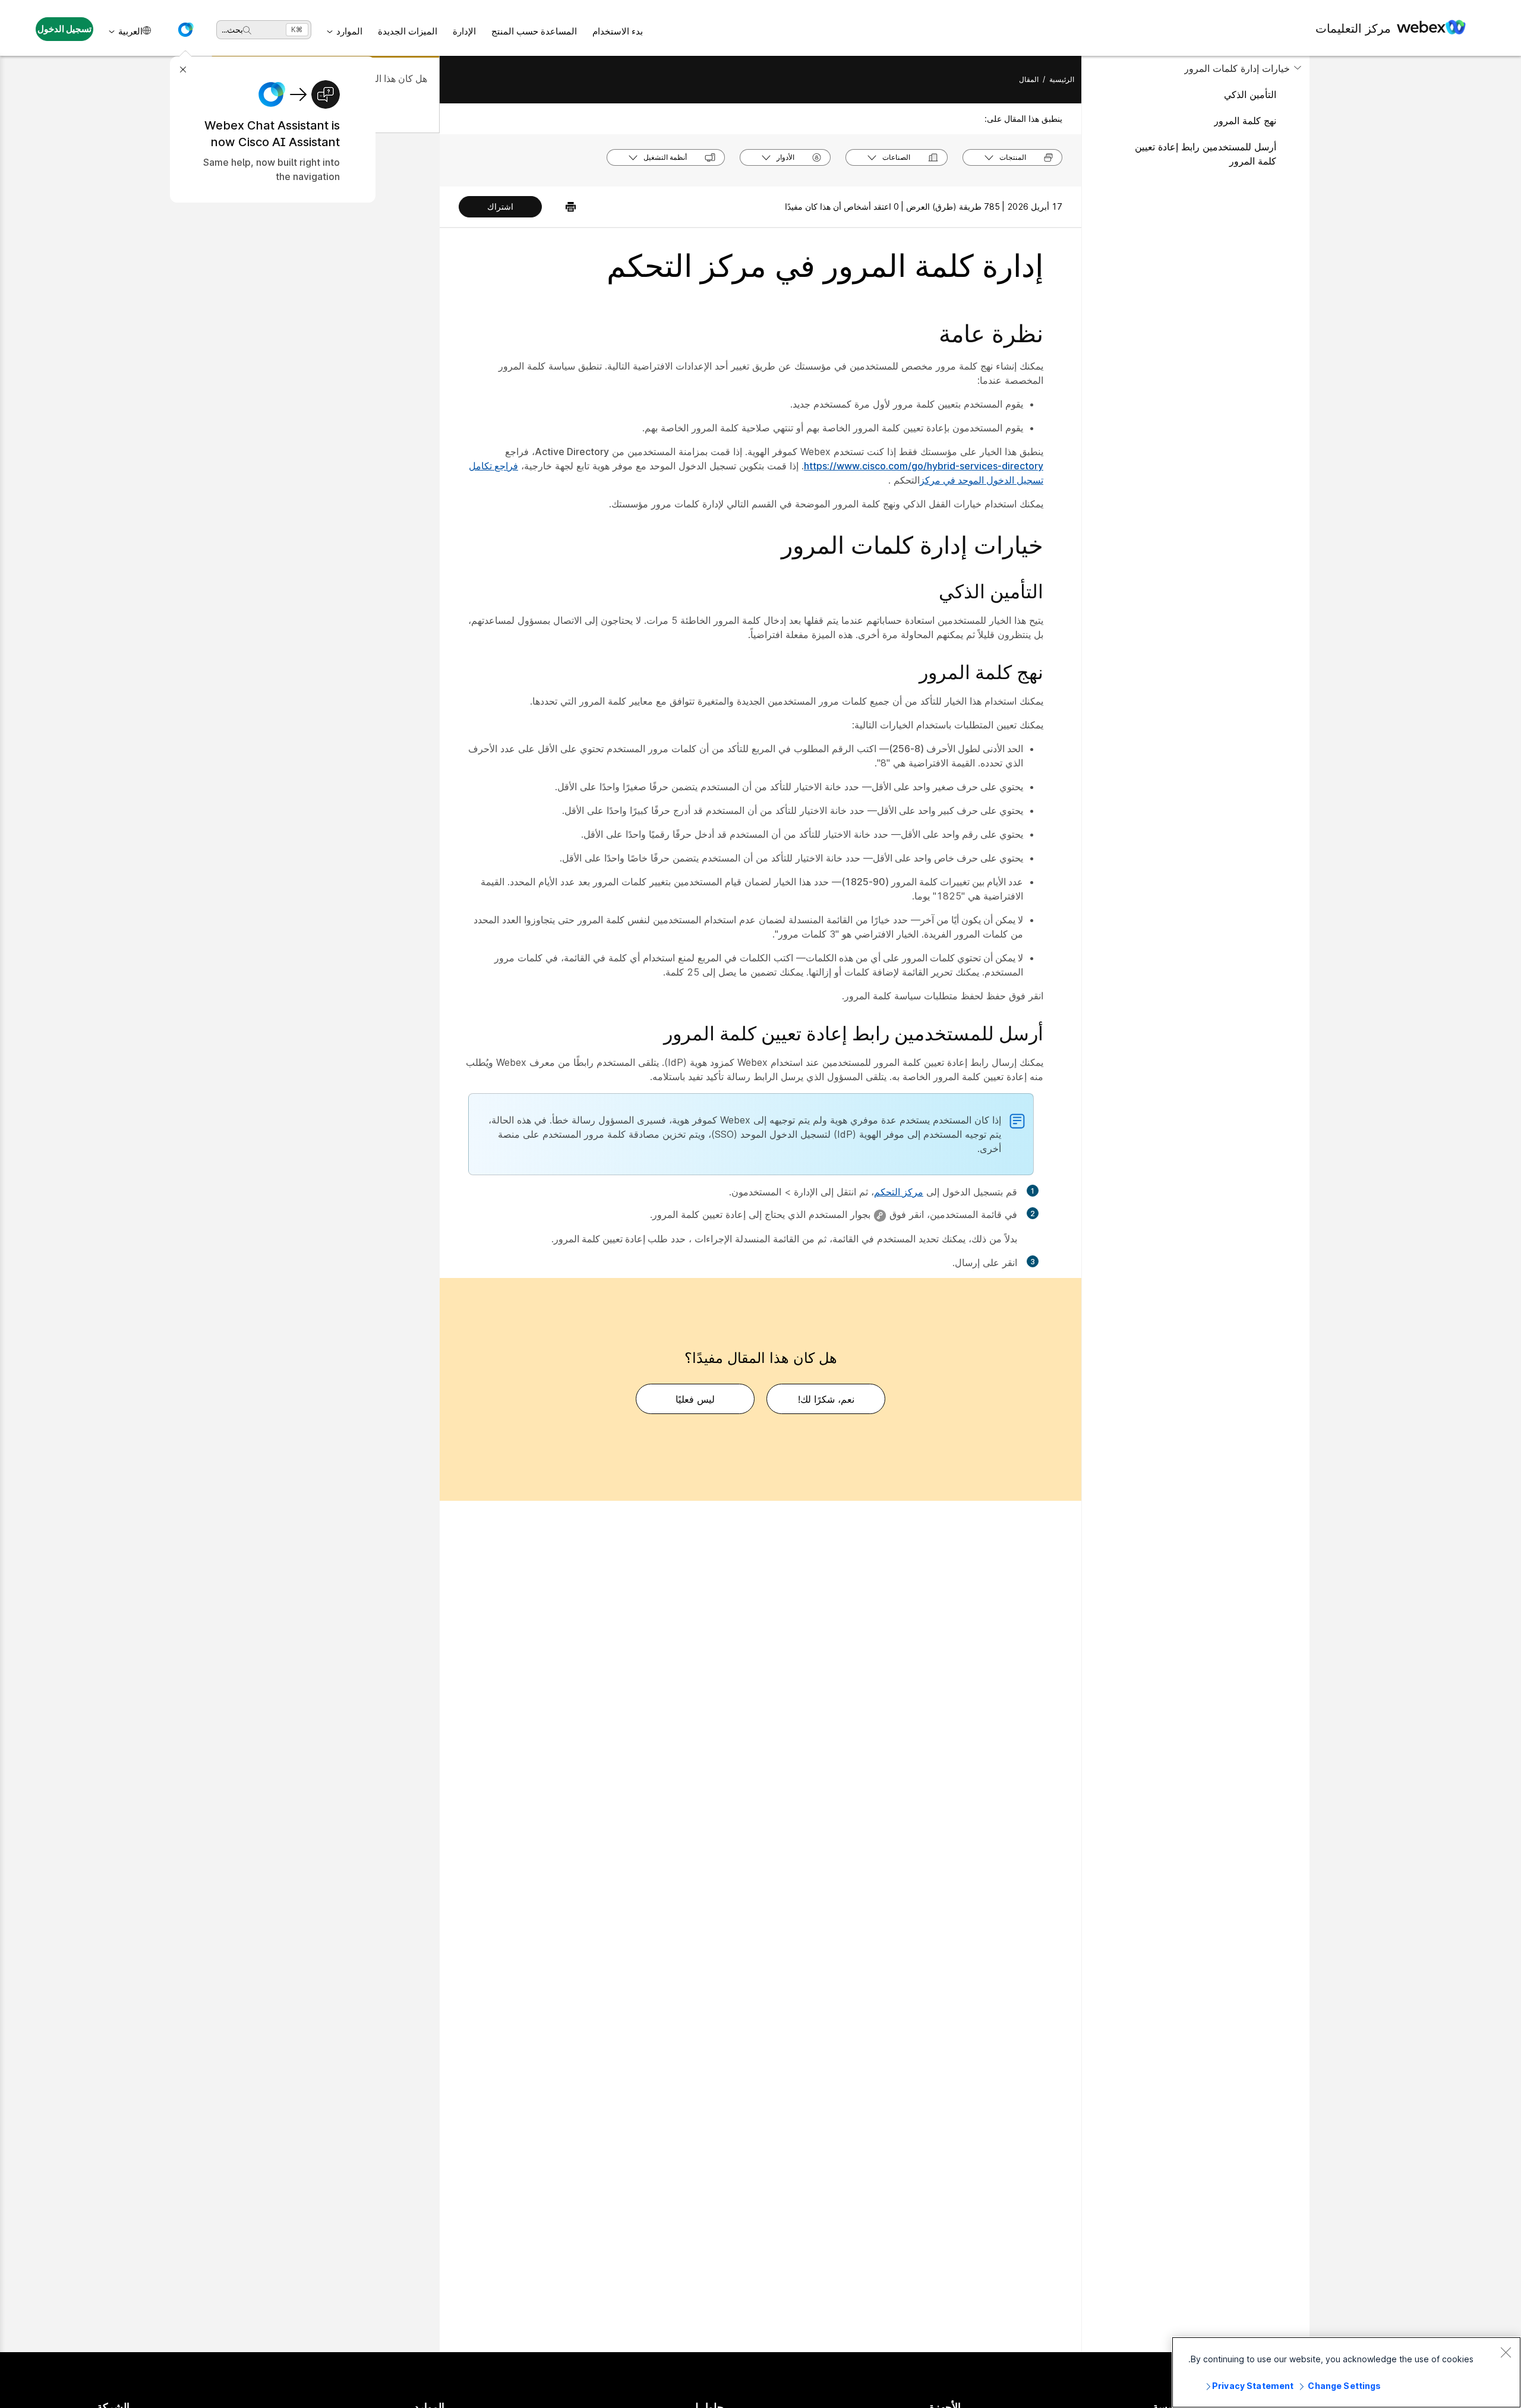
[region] (1346, 2372)
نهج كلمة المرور (1245, 121)
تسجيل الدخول (65, 29)
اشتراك (500, 206)
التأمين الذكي (1250, 94)
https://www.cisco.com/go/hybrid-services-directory (924, 466)
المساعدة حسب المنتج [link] (534, 31)
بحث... (232, 29)
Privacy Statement (1253, 2386)
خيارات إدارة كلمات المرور (1237, 68)
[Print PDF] (565, 207)
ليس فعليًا (695, 1399)
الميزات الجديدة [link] (408, 31)
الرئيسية (1062, 79)
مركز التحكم (899, 1192)
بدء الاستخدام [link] (618, 31)
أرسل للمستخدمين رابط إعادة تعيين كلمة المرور (1206, 154)
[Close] (1506, 2352)
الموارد (349, 31)
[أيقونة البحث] (247, 30)
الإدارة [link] (464, 31)
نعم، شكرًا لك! (826, 1399)
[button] (185, 30)
